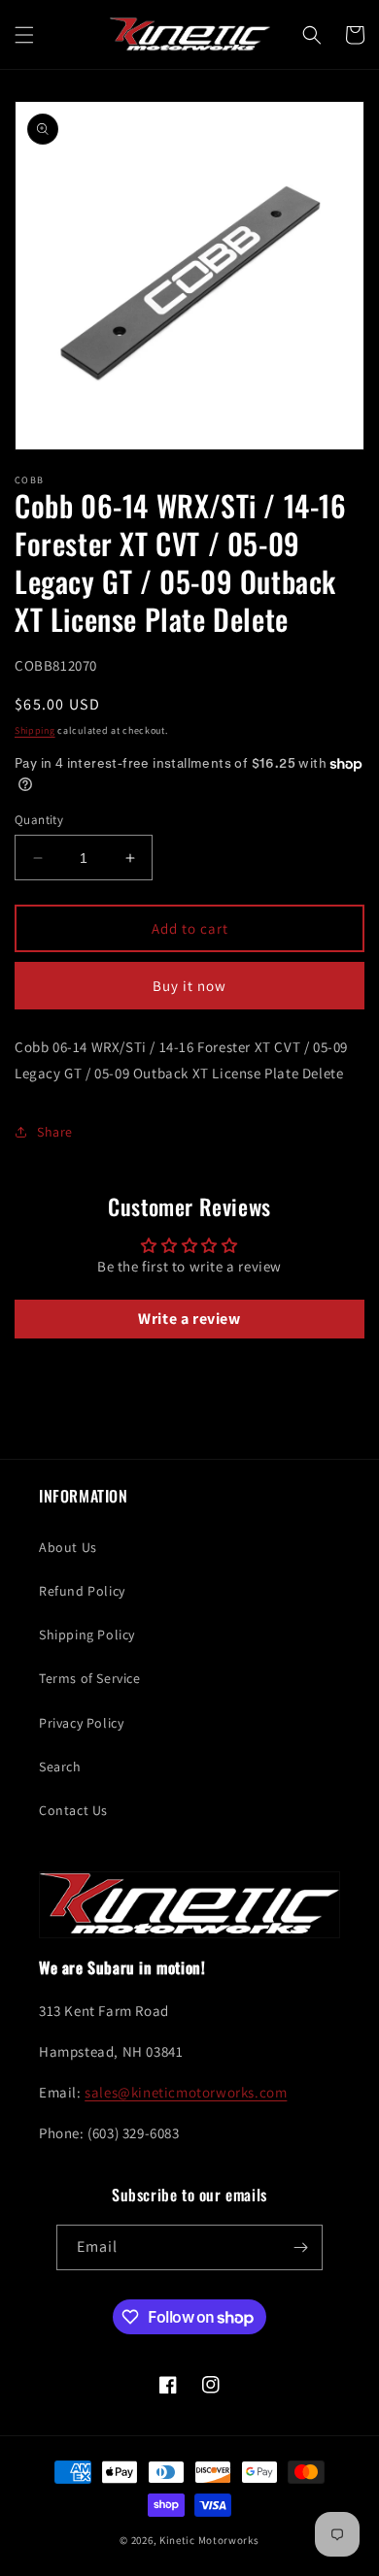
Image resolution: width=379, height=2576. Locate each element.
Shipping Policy (87, 1635)
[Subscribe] (300, 2247)
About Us (68, 1547)
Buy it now (189, 986)
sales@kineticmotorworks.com (186, 2092)
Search (60, 1767)
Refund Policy (82, 1591)
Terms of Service (90, 1678)
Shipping (35, 730)
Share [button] (55, 1132)
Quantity (39, 820)
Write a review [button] (189, 1319)
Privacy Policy (81, 1723)
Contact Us (73, 1810)
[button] (24, 35)
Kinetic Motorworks (209, 2540)
